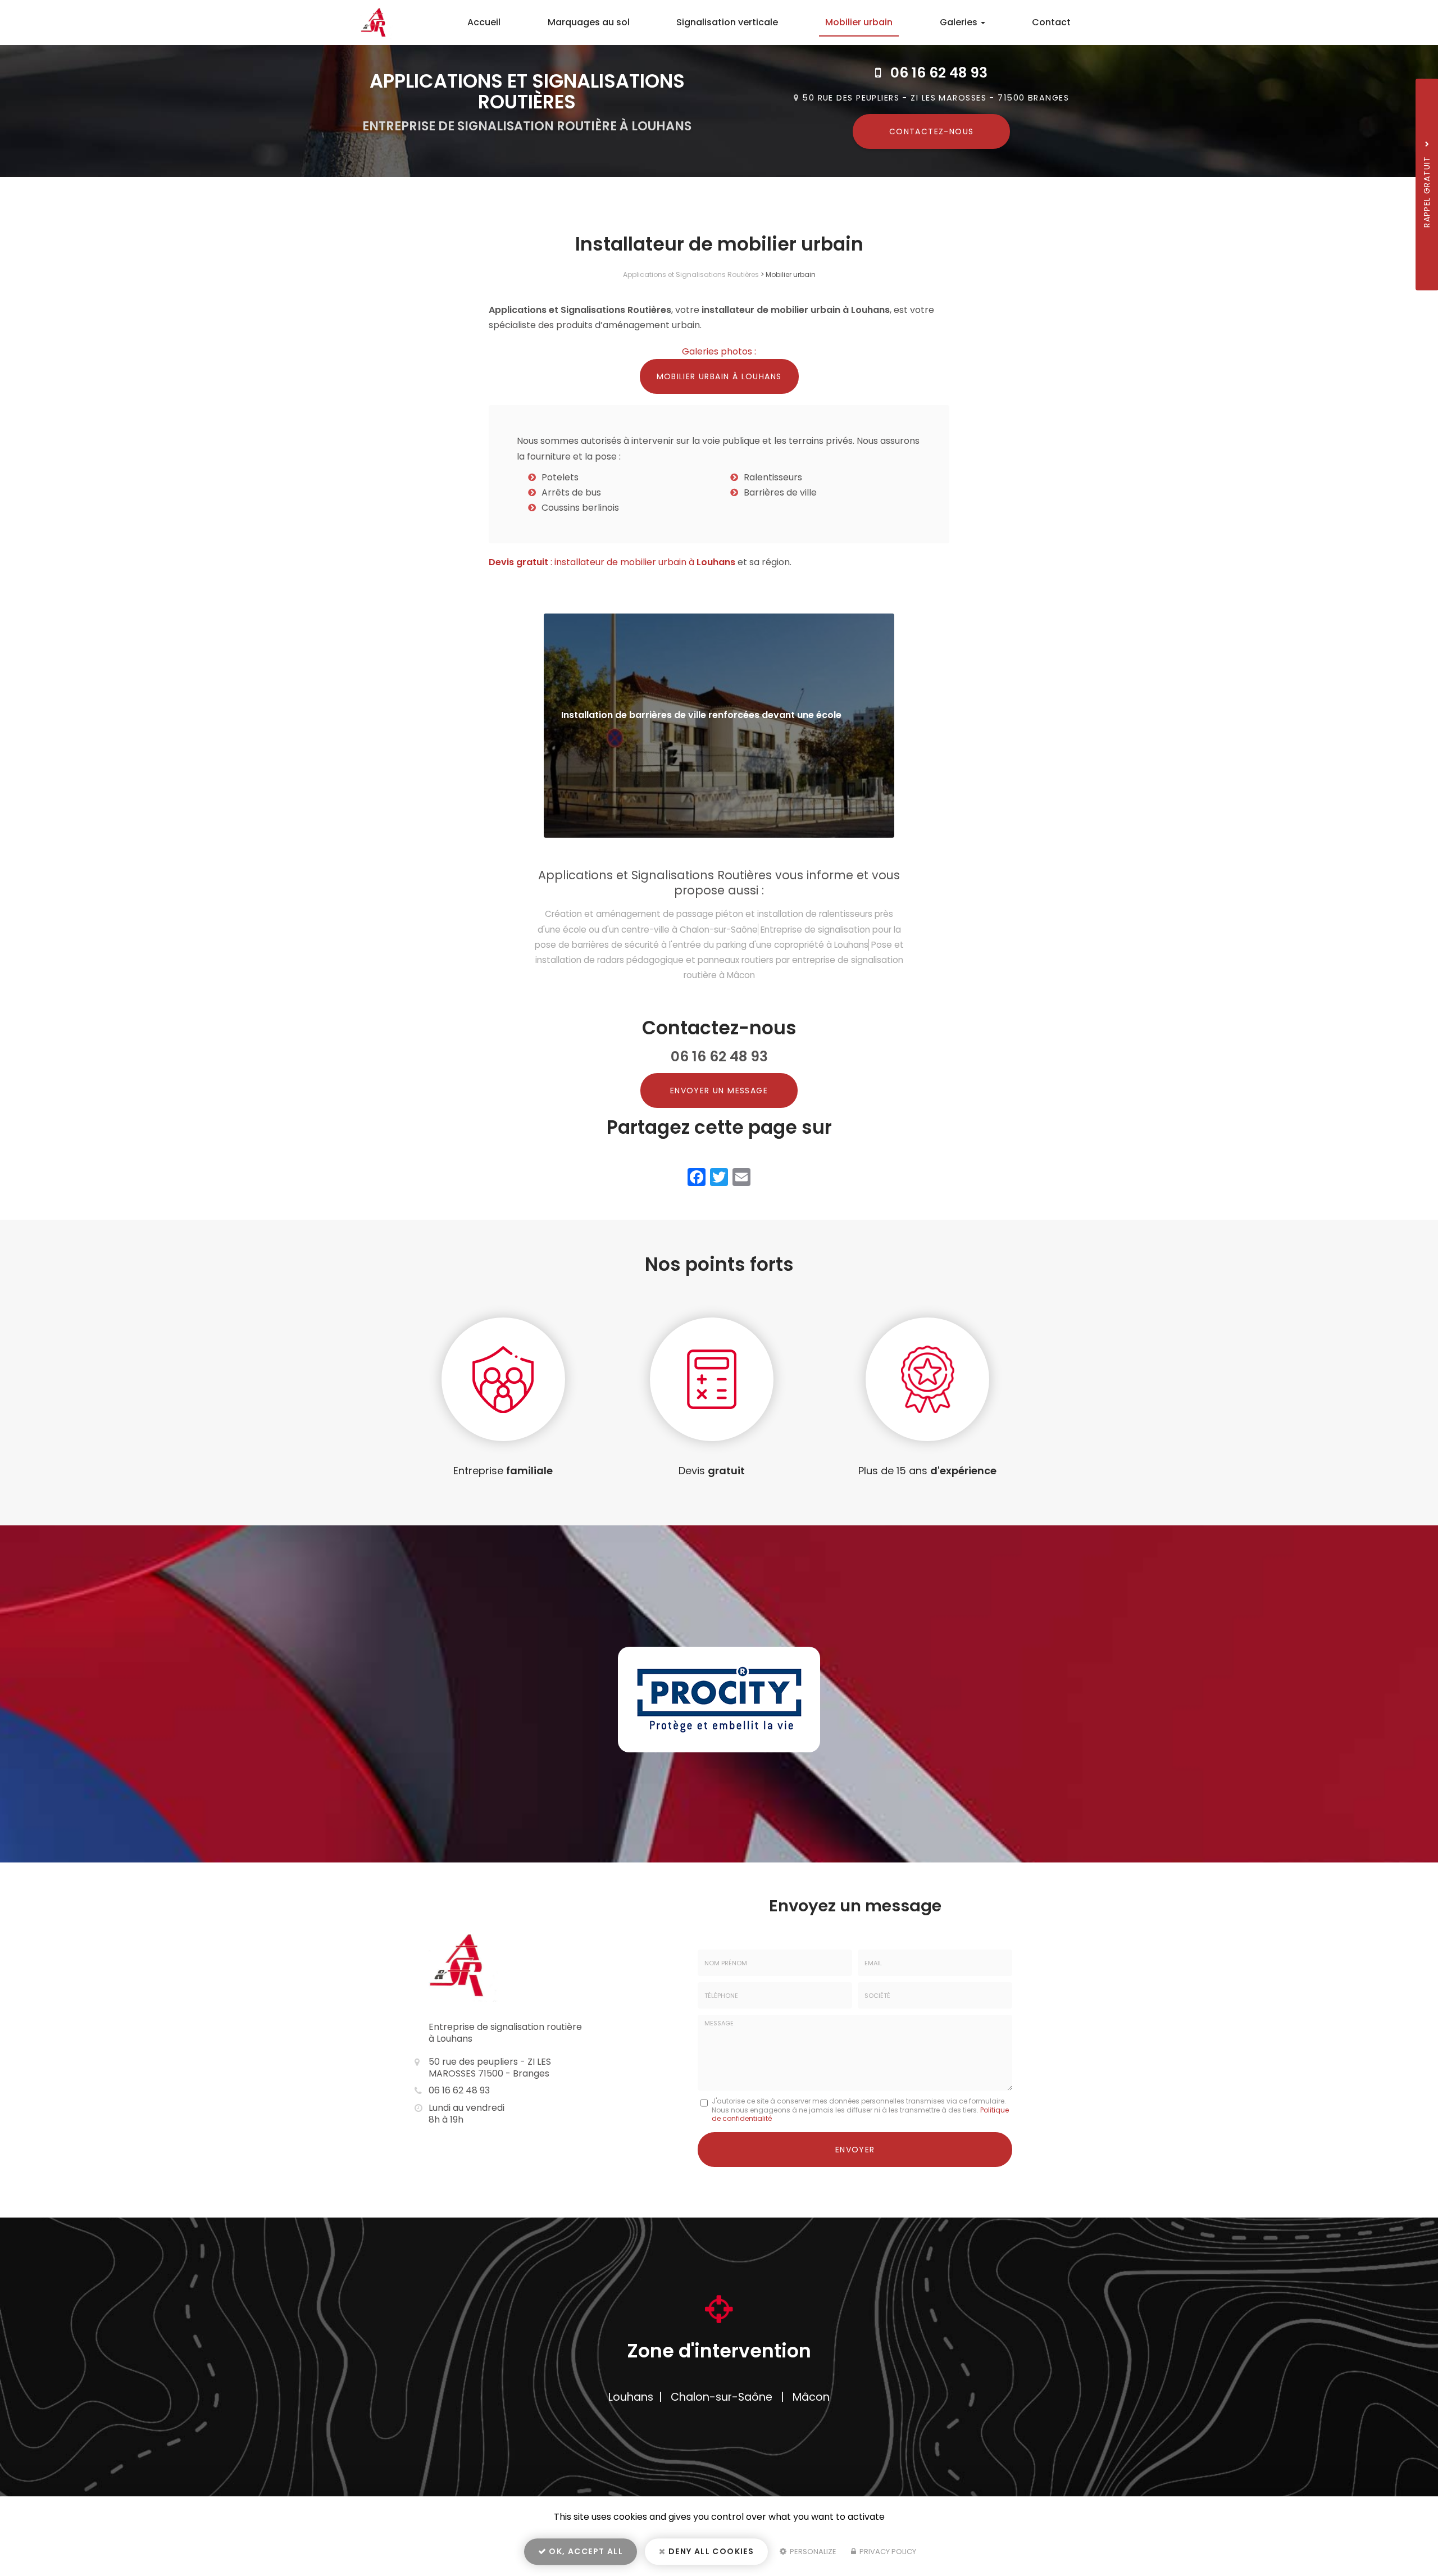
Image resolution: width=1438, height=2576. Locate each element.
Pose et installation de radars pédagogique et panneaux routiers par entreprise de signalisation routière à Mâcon (720, 960)
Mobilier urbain (859, 22)
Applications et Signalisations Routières (691, 274)
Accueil (484, 22)
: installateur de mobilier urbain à (612, 562)
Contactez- (932, 131)
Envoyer (855, 2150)
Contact (1051, 22)
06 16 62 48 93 (939, 73)
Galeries (960, 22)
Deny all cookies (710, 2551)
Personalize (812, 2552)
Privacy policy (887, 2552)
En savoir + (719, 726)
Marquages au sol (589, 22)
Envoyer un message (719, 1091)
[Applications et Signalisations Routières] (368, 22)
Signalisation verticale (727, 22)
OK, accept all (585, 2551)
